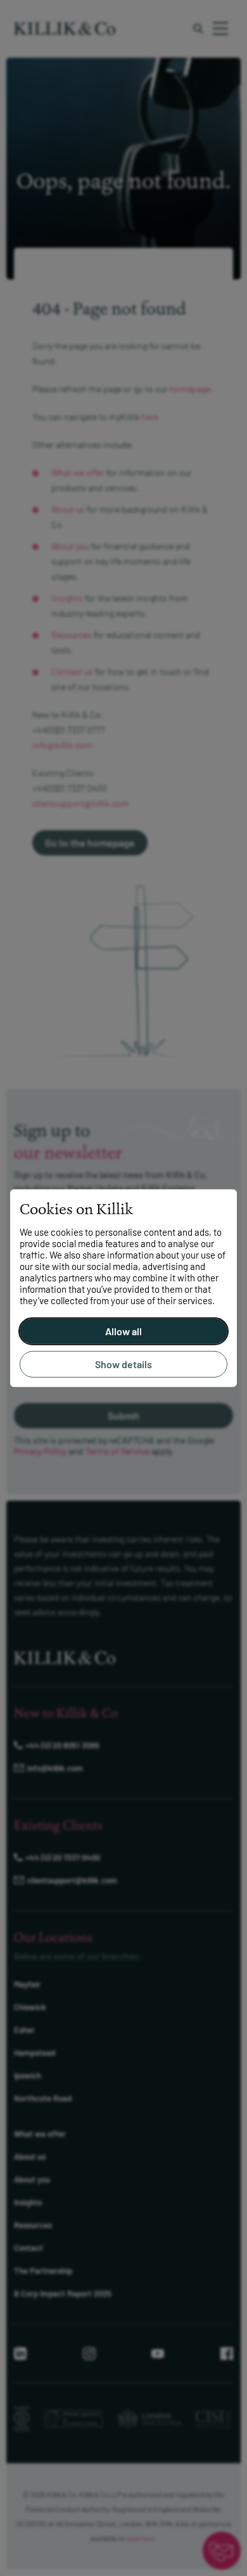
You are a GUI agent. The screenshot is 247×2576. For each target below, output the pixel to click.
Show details (123, 1364)
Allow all (123, 1331)
